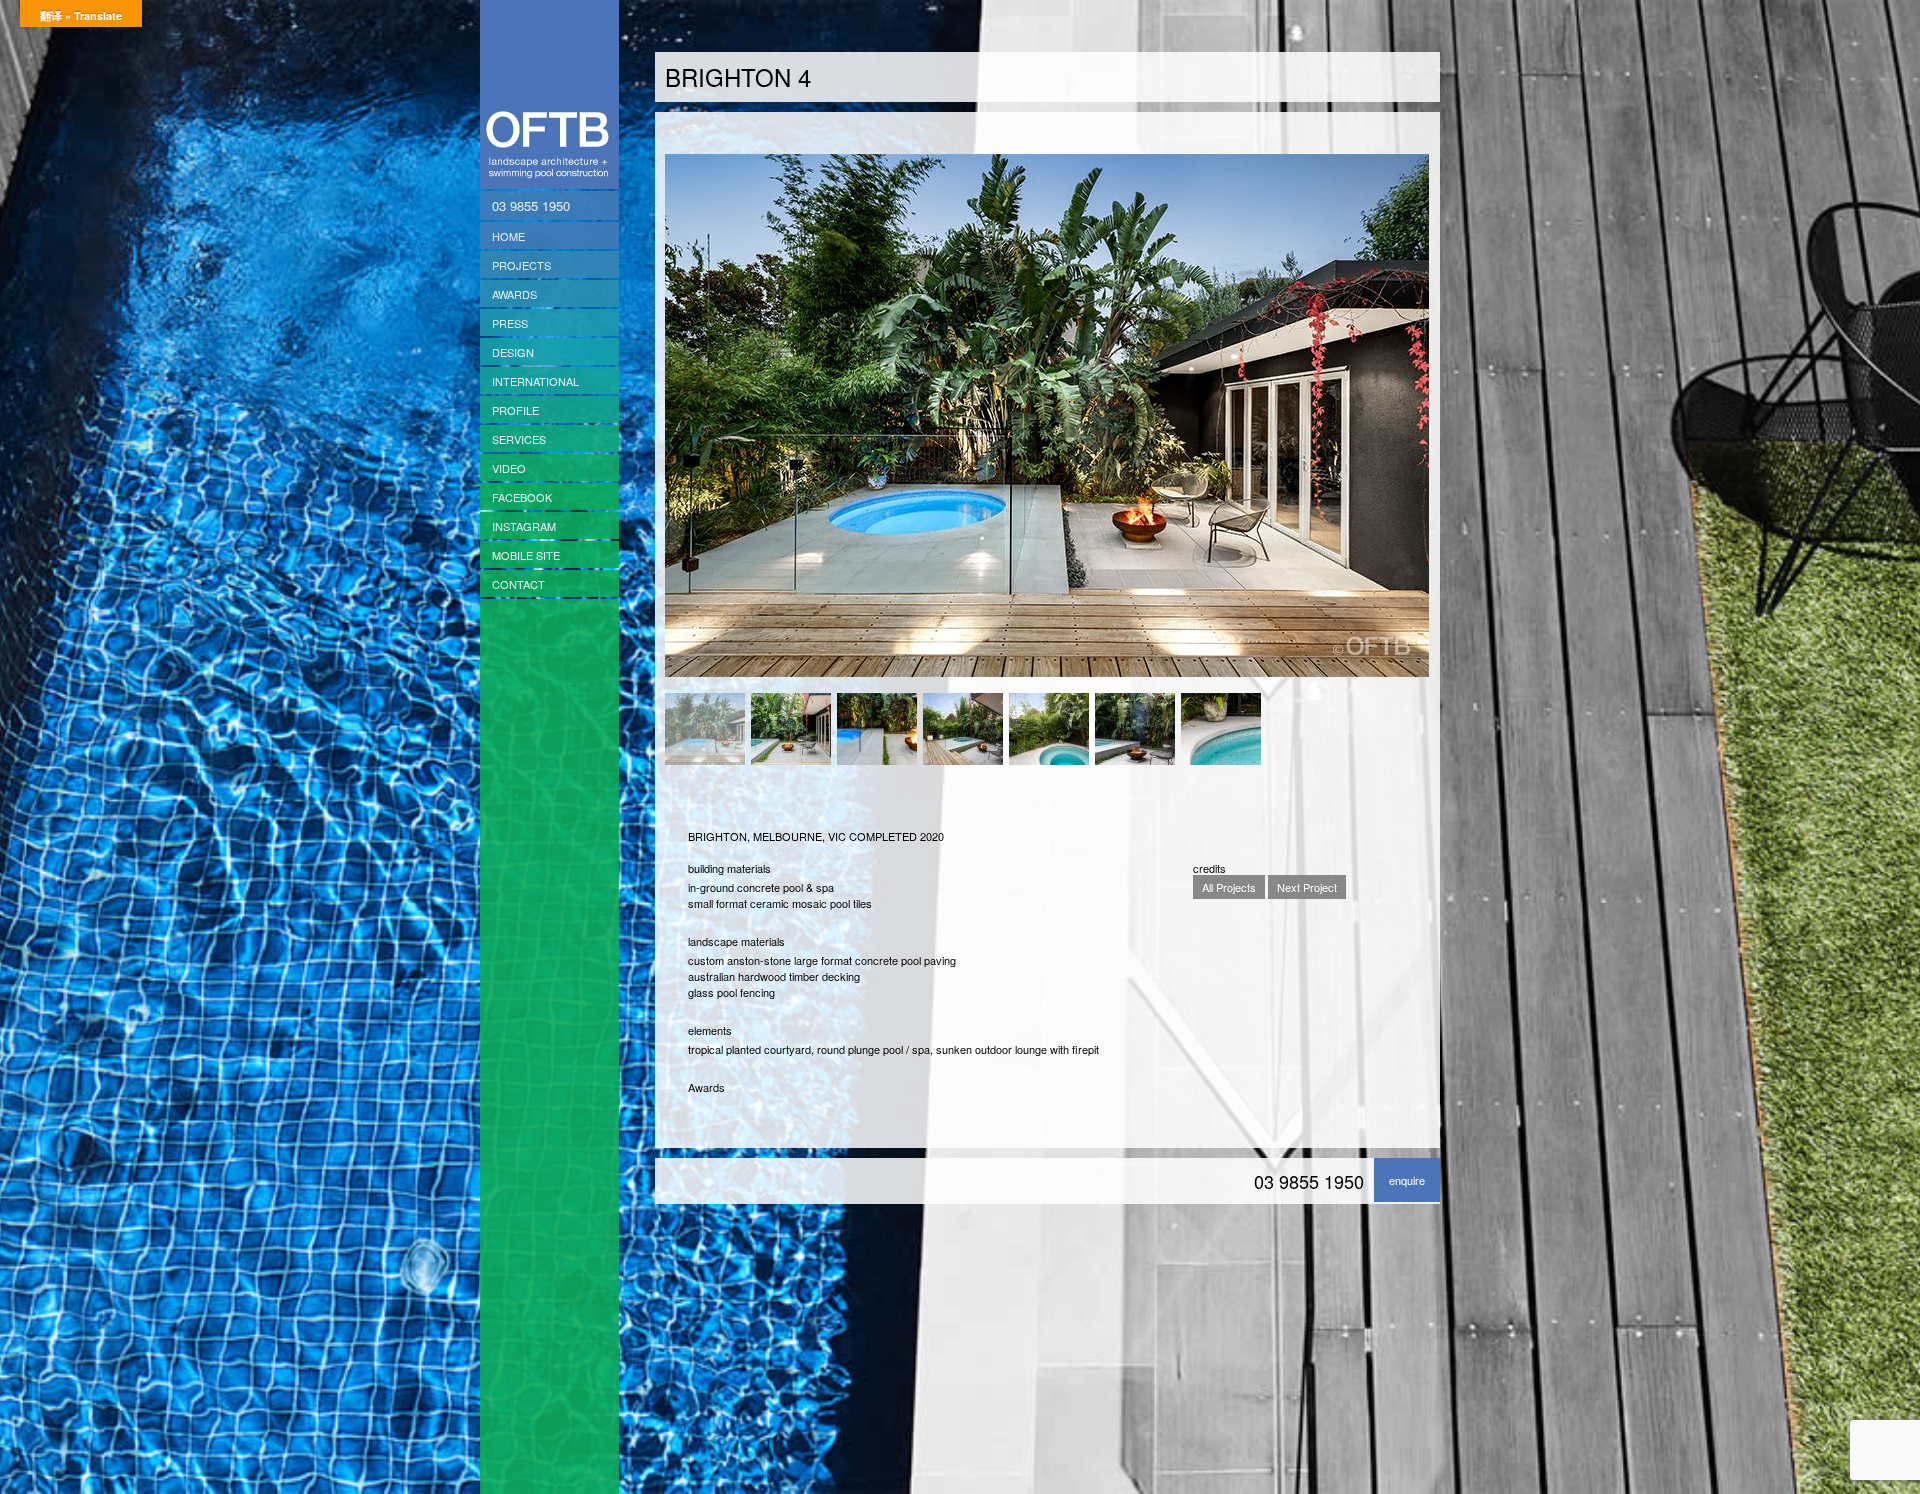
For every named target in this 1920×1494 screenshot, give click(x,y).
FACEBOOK (522, 497)
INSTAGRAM (524, 526)
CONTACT (518, 584)
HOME (508, 236)
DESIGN (513, 352)
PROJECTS (521, 265)
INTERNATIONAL (535, 381)
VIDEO (509, 468)
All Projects (1229, 887)
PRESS (510, 323)
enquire (1407, 1180)
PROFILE (515, 410)
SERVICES (519, 439)
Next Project (1307, 887)
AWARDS (514, 294)
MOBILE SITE (526, 555)
